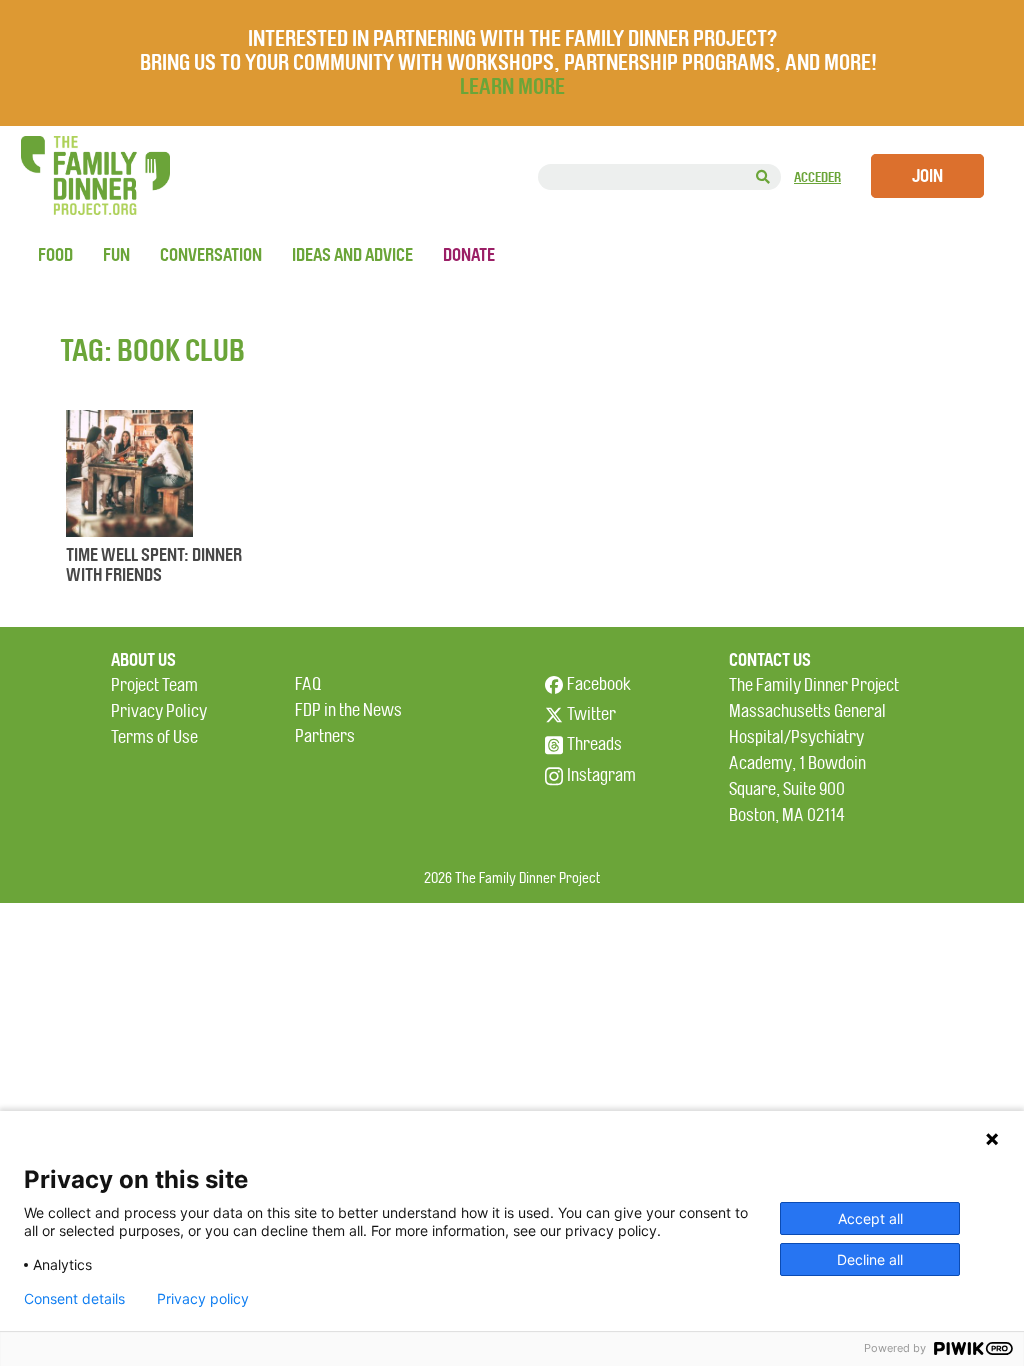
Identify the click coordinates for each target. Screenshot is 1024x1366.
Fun (116, 255)
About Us (143, 660)
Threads (594, 744)
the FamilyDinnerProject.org (95, 175)
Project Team (154, 685)
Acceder (817, 177)
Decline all (870, 1259)
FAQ (308, 684)
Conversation (211, 255)
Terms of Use (154, 737)
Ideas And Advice (352, 255)
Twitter (591, 714)
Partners (325, 736)
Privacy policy (203, 1299)
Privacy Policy (159, 711)
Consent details (74, 1299)
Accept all (870, 1218)
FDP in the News (348, 710)
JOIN (927, 176)
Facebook (599, 684)
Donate (469, 255)
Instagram (601, 775)
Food (55, 255)
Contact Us (770, 660)
